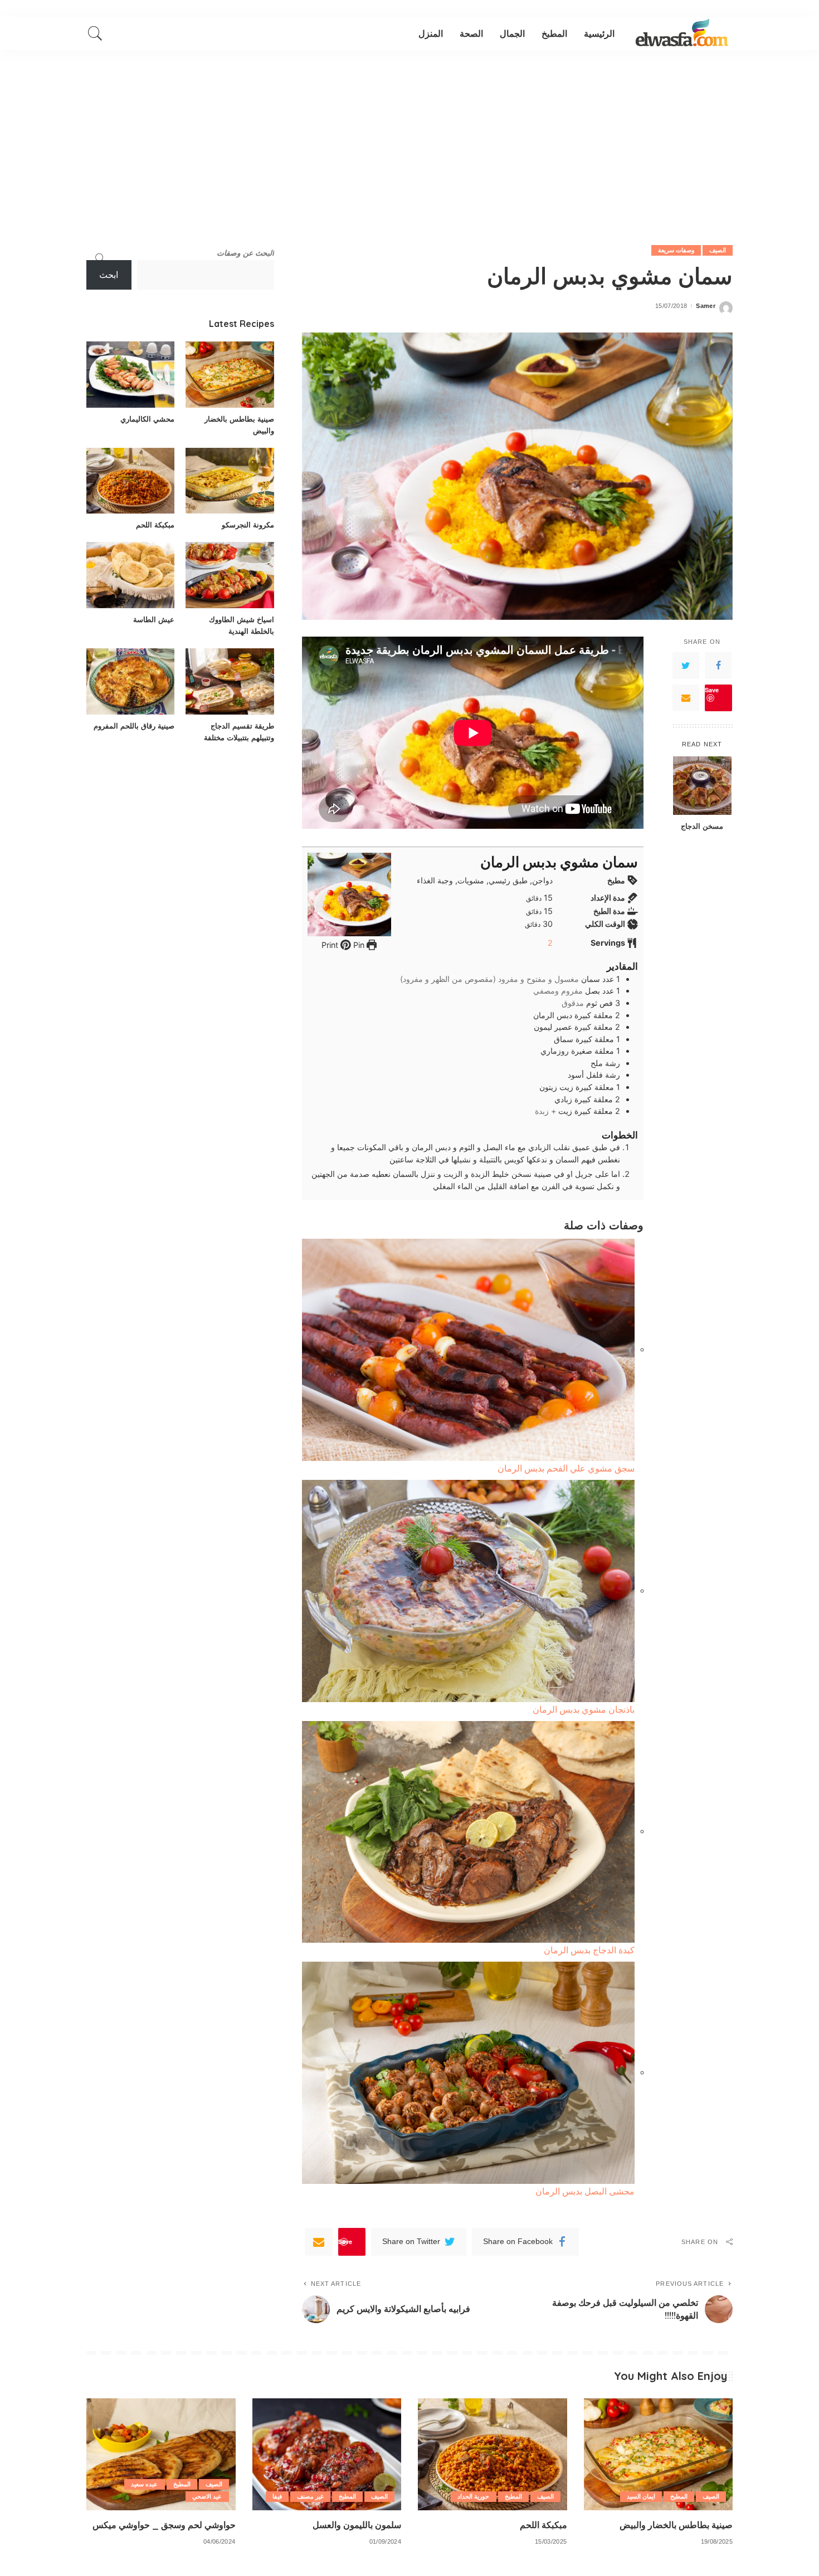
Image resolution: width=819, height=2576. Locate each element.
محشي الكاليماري (147, 419)
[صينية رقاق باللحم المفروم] (130, 681)
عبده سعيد (144, 2484)
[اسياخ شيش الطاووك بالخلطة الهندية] (230, 575)
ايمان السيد (641, 2496)
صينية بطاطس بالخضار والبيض (676, 2525)
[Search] (95, 33)
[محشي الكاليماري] (130, 375)
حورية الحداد (473, 2496)
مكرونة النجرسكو (248, 525)
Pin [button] (358, 945)
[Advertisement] (409, 134)
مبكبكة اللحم (155, 525)
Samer (706, 306)
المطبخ (679, 2496)
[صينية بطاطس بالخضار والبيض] (230, 375)
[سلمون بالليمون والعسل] (327, 2454)
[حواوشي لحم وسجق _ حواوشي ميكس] (161, 2454)
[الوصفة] (682, 33)
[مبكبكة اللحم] (130, 481)
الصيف (718, 250)
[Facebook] (718, 666)
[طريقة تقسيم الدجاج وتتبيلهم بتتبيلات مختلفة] (230, 681)
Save (712, 690)
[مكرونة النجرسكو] (230, 481)
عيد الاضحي (207, 2496)
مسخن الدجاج (702, 826)
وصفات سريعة (676, 250)
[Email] (686, 698)
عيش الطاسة (154, 619)
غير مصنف (310, 2496)
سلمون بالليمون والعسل (357, 2525)
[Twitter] (686, 666)
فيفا (277, 2496)
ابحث (109, 275)
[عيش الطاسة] (130, 575)
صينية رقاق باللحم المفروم (134, 726)
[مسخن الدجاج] (702, 786)
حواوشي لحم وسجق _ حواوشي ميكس (164, 2525)
